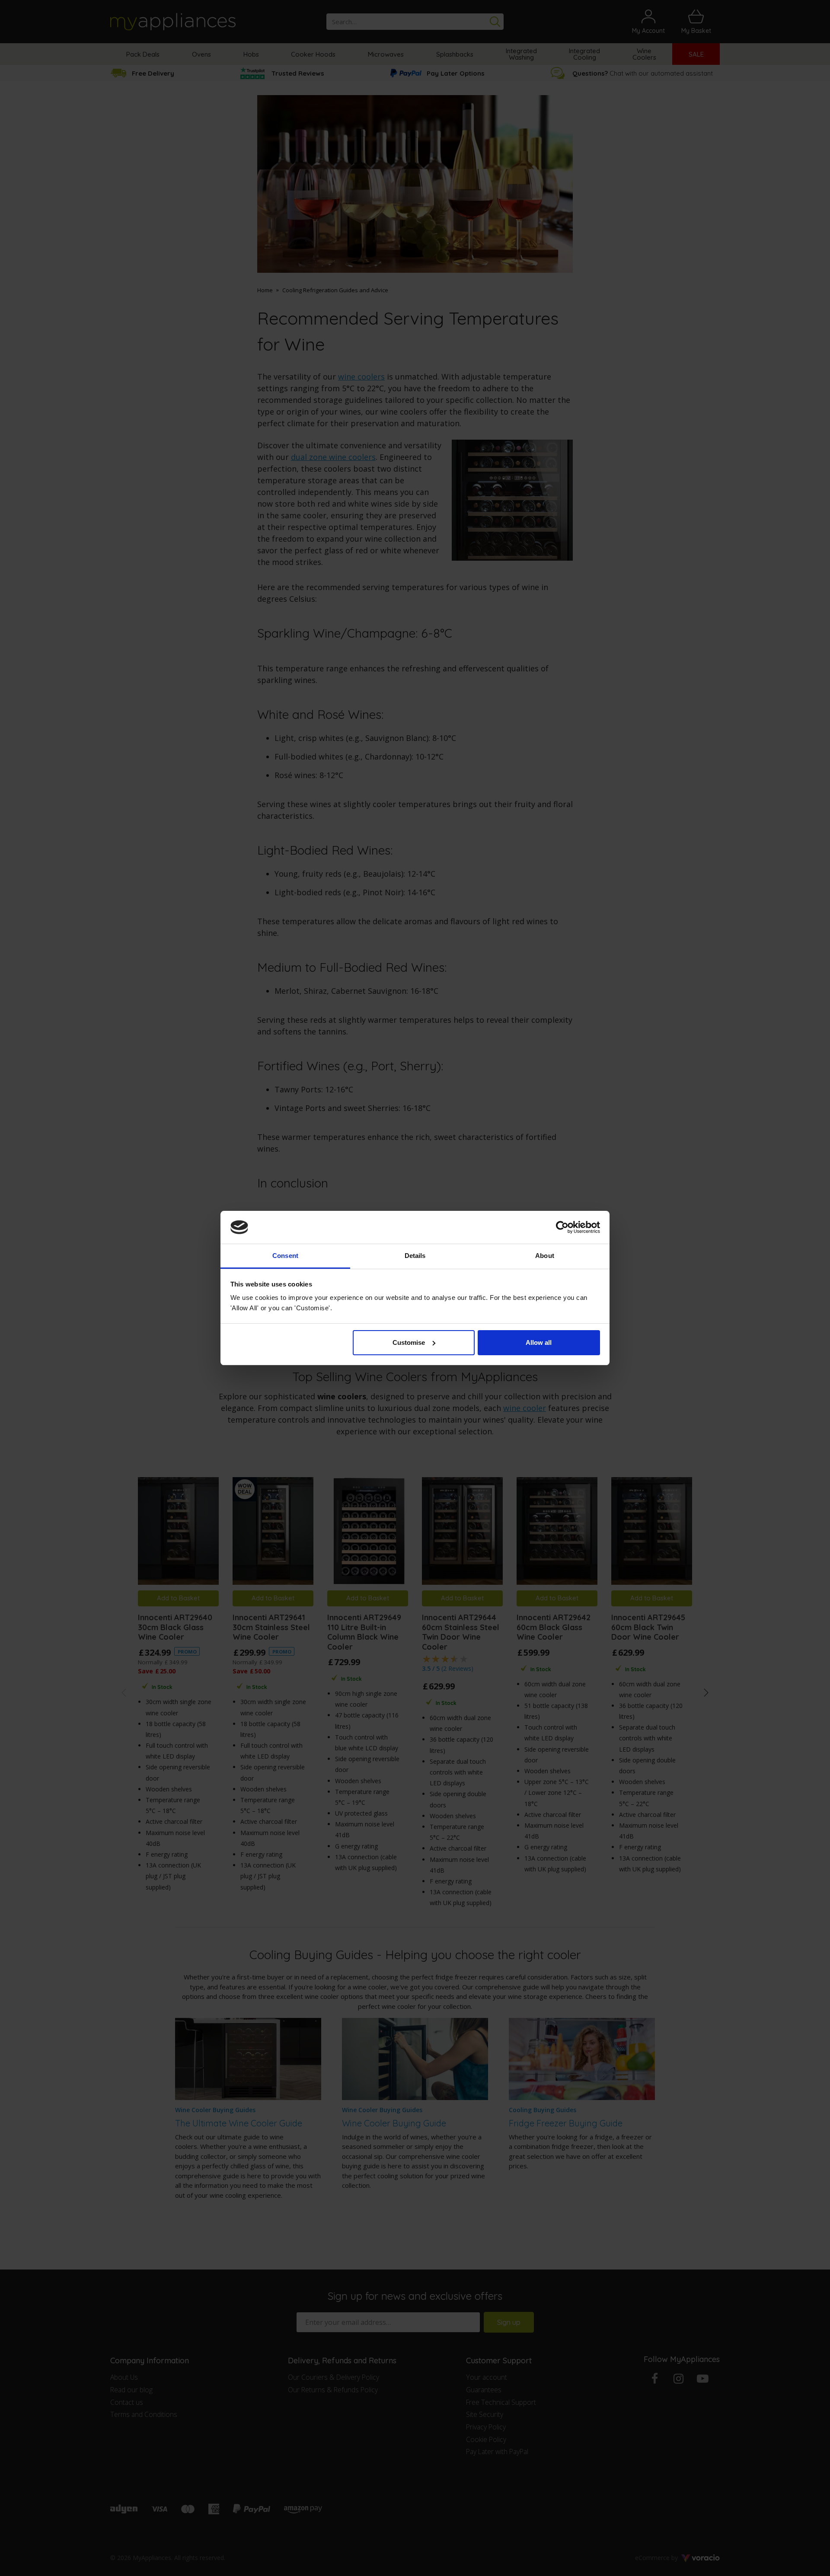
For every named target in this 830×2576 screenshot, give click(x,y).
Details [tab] (415, 1256)
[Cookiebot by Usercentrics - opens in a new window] (562, 1227)
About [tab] (545, 1256)
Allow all (539, 1342)
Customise (409, 1342)
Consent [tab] (285, 1256)
